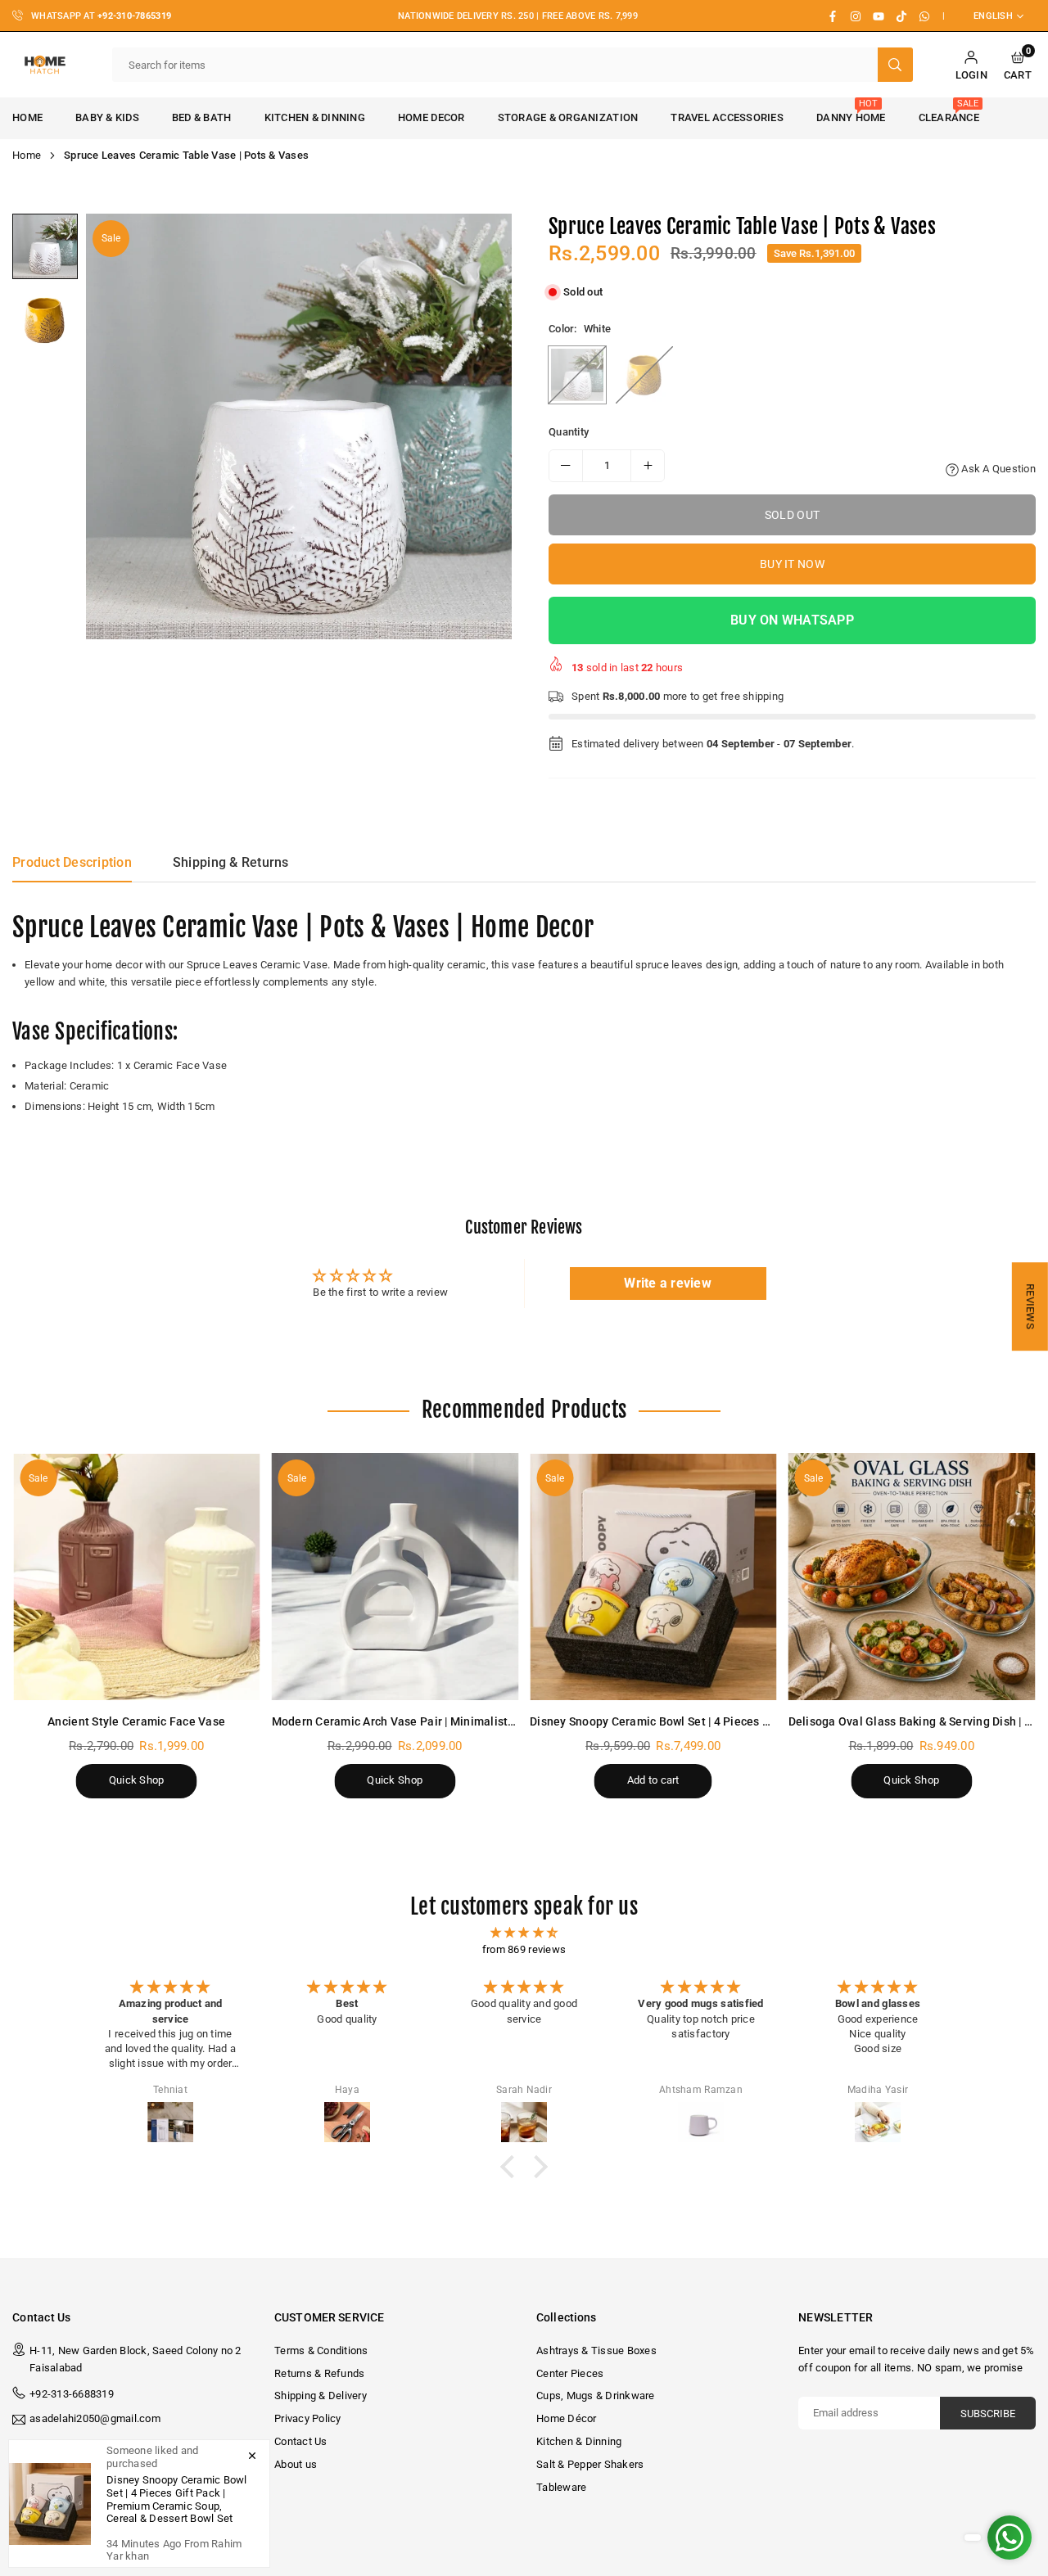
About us (296, 2464)
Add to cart (653, 1780)
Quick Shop (137, 1780)
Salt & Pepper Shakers (590, 2464)
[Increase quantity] (648, 466)
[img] (524, 1933)
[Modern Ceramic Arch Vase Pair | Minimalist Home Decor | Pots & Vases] (395, 1577)
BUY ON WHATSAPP (792, 620)
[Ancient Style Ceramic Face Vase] (137, 1577)
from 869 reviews (524, 1949)
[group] (299, 426)
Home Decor (431, 117)
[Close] (252, 2455)
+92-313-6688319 (72, 2394)
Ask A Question (997, 469)
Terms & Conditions (321, 2350)
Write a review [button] (668, 1283)
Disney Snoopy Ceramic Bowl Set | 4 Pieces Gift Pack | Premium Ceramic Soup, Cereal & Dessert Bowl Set (177, 2499)
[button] (1018, 65)
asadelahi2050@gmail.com (95, 2419)
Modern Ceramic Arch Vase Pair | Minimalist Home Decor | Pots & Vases (464, 1721)
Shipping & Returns (231, 862)
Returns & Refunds (319, 2373)
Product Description (72, 862)
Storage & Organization (568, 117)
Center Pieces (570, 2373)
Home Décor (567, 2418)
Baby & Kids (107, 117)
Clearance (949, 111)
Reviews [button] (1030, 1306)
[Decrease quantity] (566, 466)
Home (27, 155)
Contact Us (301, 2441)
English (993, 16)
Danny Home (851, 111)
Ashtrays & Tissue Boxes (596, 2350)
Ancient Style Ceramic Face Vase (136, 1721)
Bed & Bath (202, 117)
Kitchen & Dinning (315, 117)
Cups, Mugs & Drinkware (596, 2396)
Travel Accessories (727, 117)
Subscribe (988, 2414)
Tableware (561, 2487)
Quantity (569, 432)
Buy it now (792, 564)
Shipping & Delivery (321, 2396)
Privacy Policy (308, 2418)
